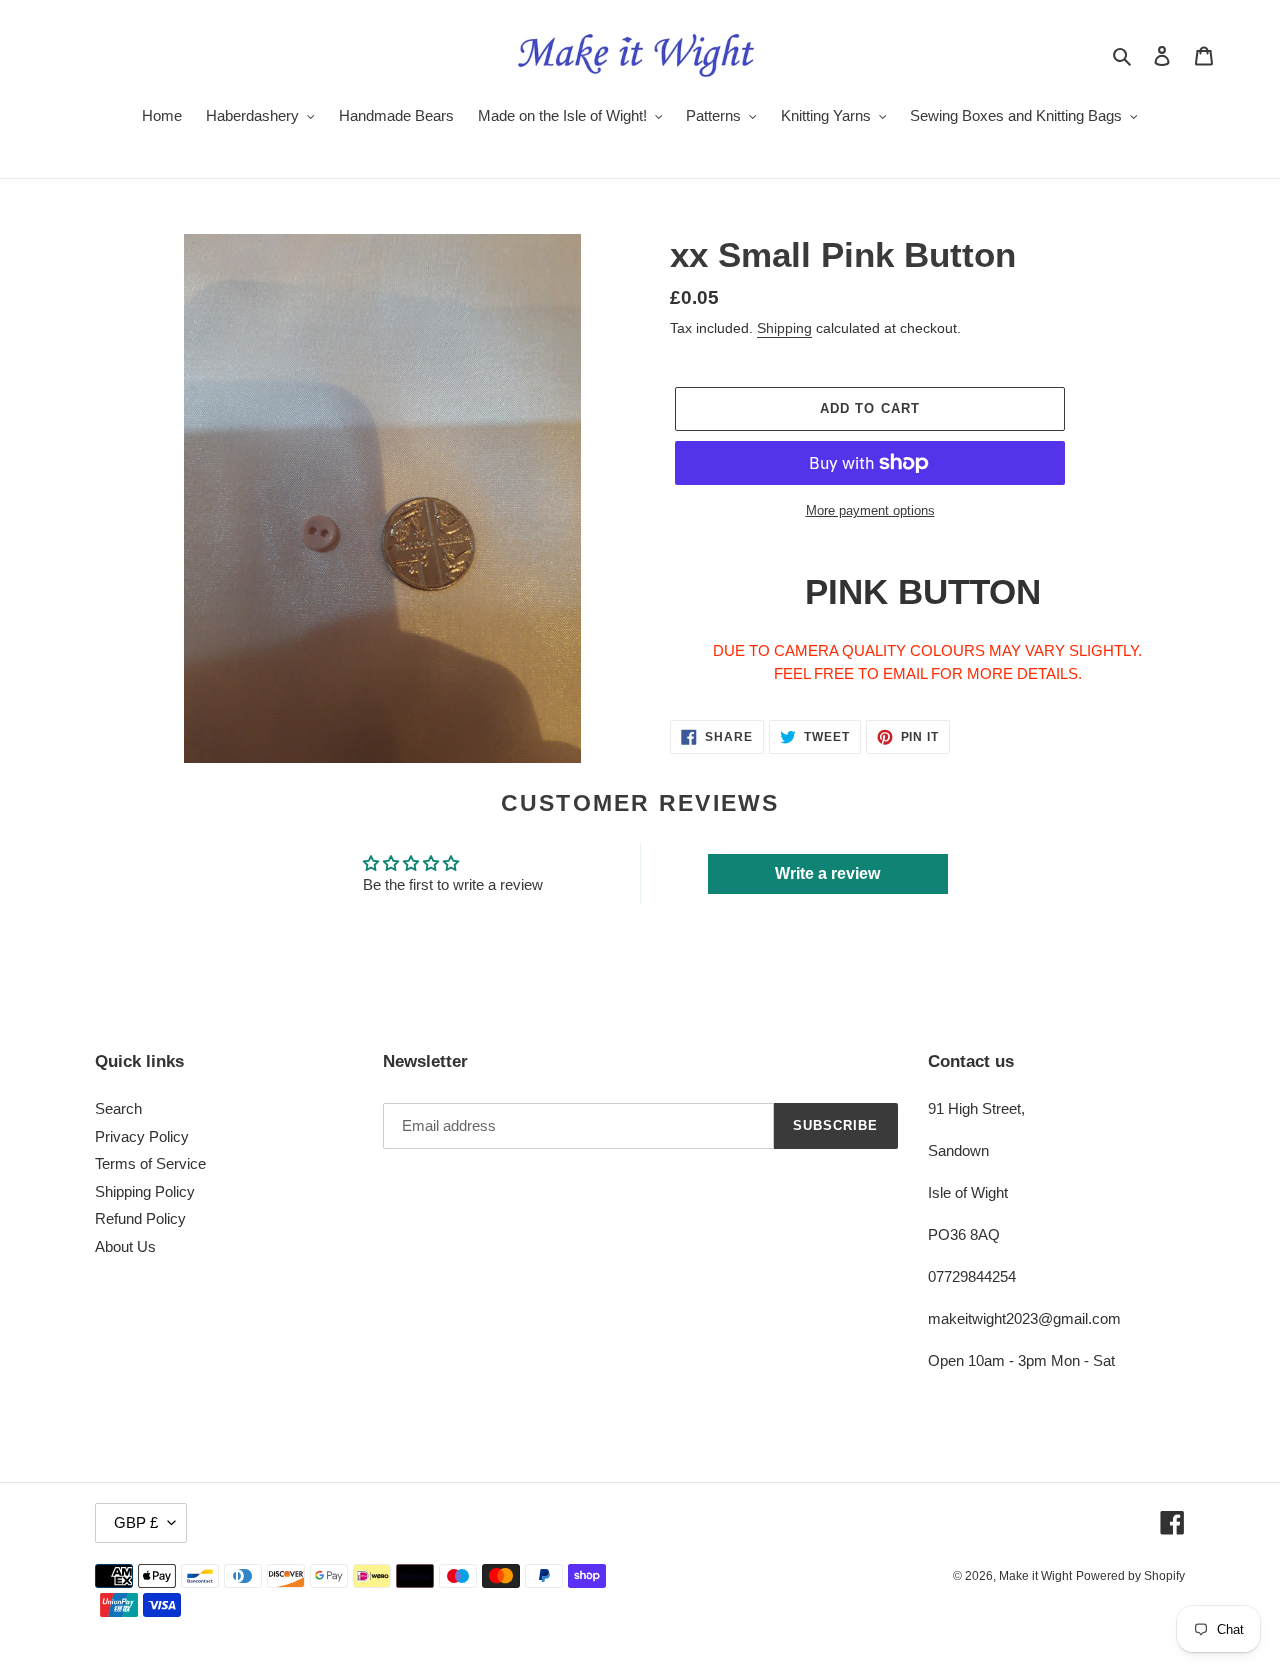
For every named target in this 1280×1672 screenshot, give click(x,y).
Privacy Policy (142, 1136)
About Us (125, 1246)
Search (118, 1108)
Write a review (827, 873)
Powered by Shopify (1130, 1576)
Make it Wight (1035, 1576)
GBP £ (136, 1522)
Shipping (784, 328)
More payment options (870, 510)
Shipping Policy (145, 1191)
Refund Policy (140, 1218)
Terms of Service (150, 1163)
